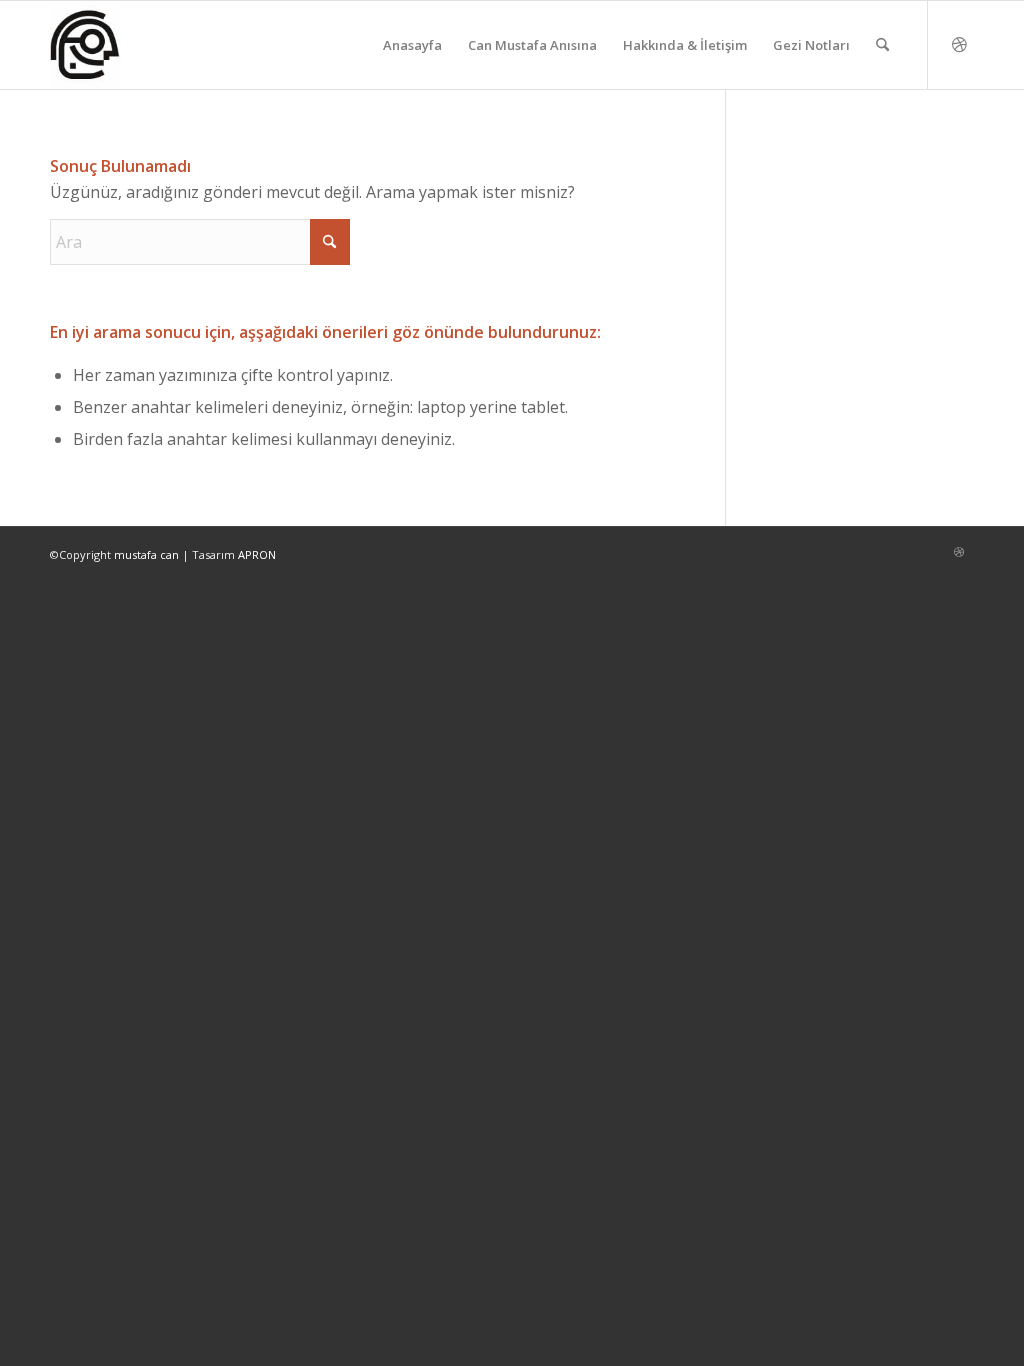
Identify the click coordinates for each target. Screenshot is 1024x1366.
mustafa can (146, 554)
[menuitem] (412, 45)
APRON (257, 554)
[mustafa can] (85, 45)
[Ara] (882, 45)
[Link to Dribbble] (959, 44)
